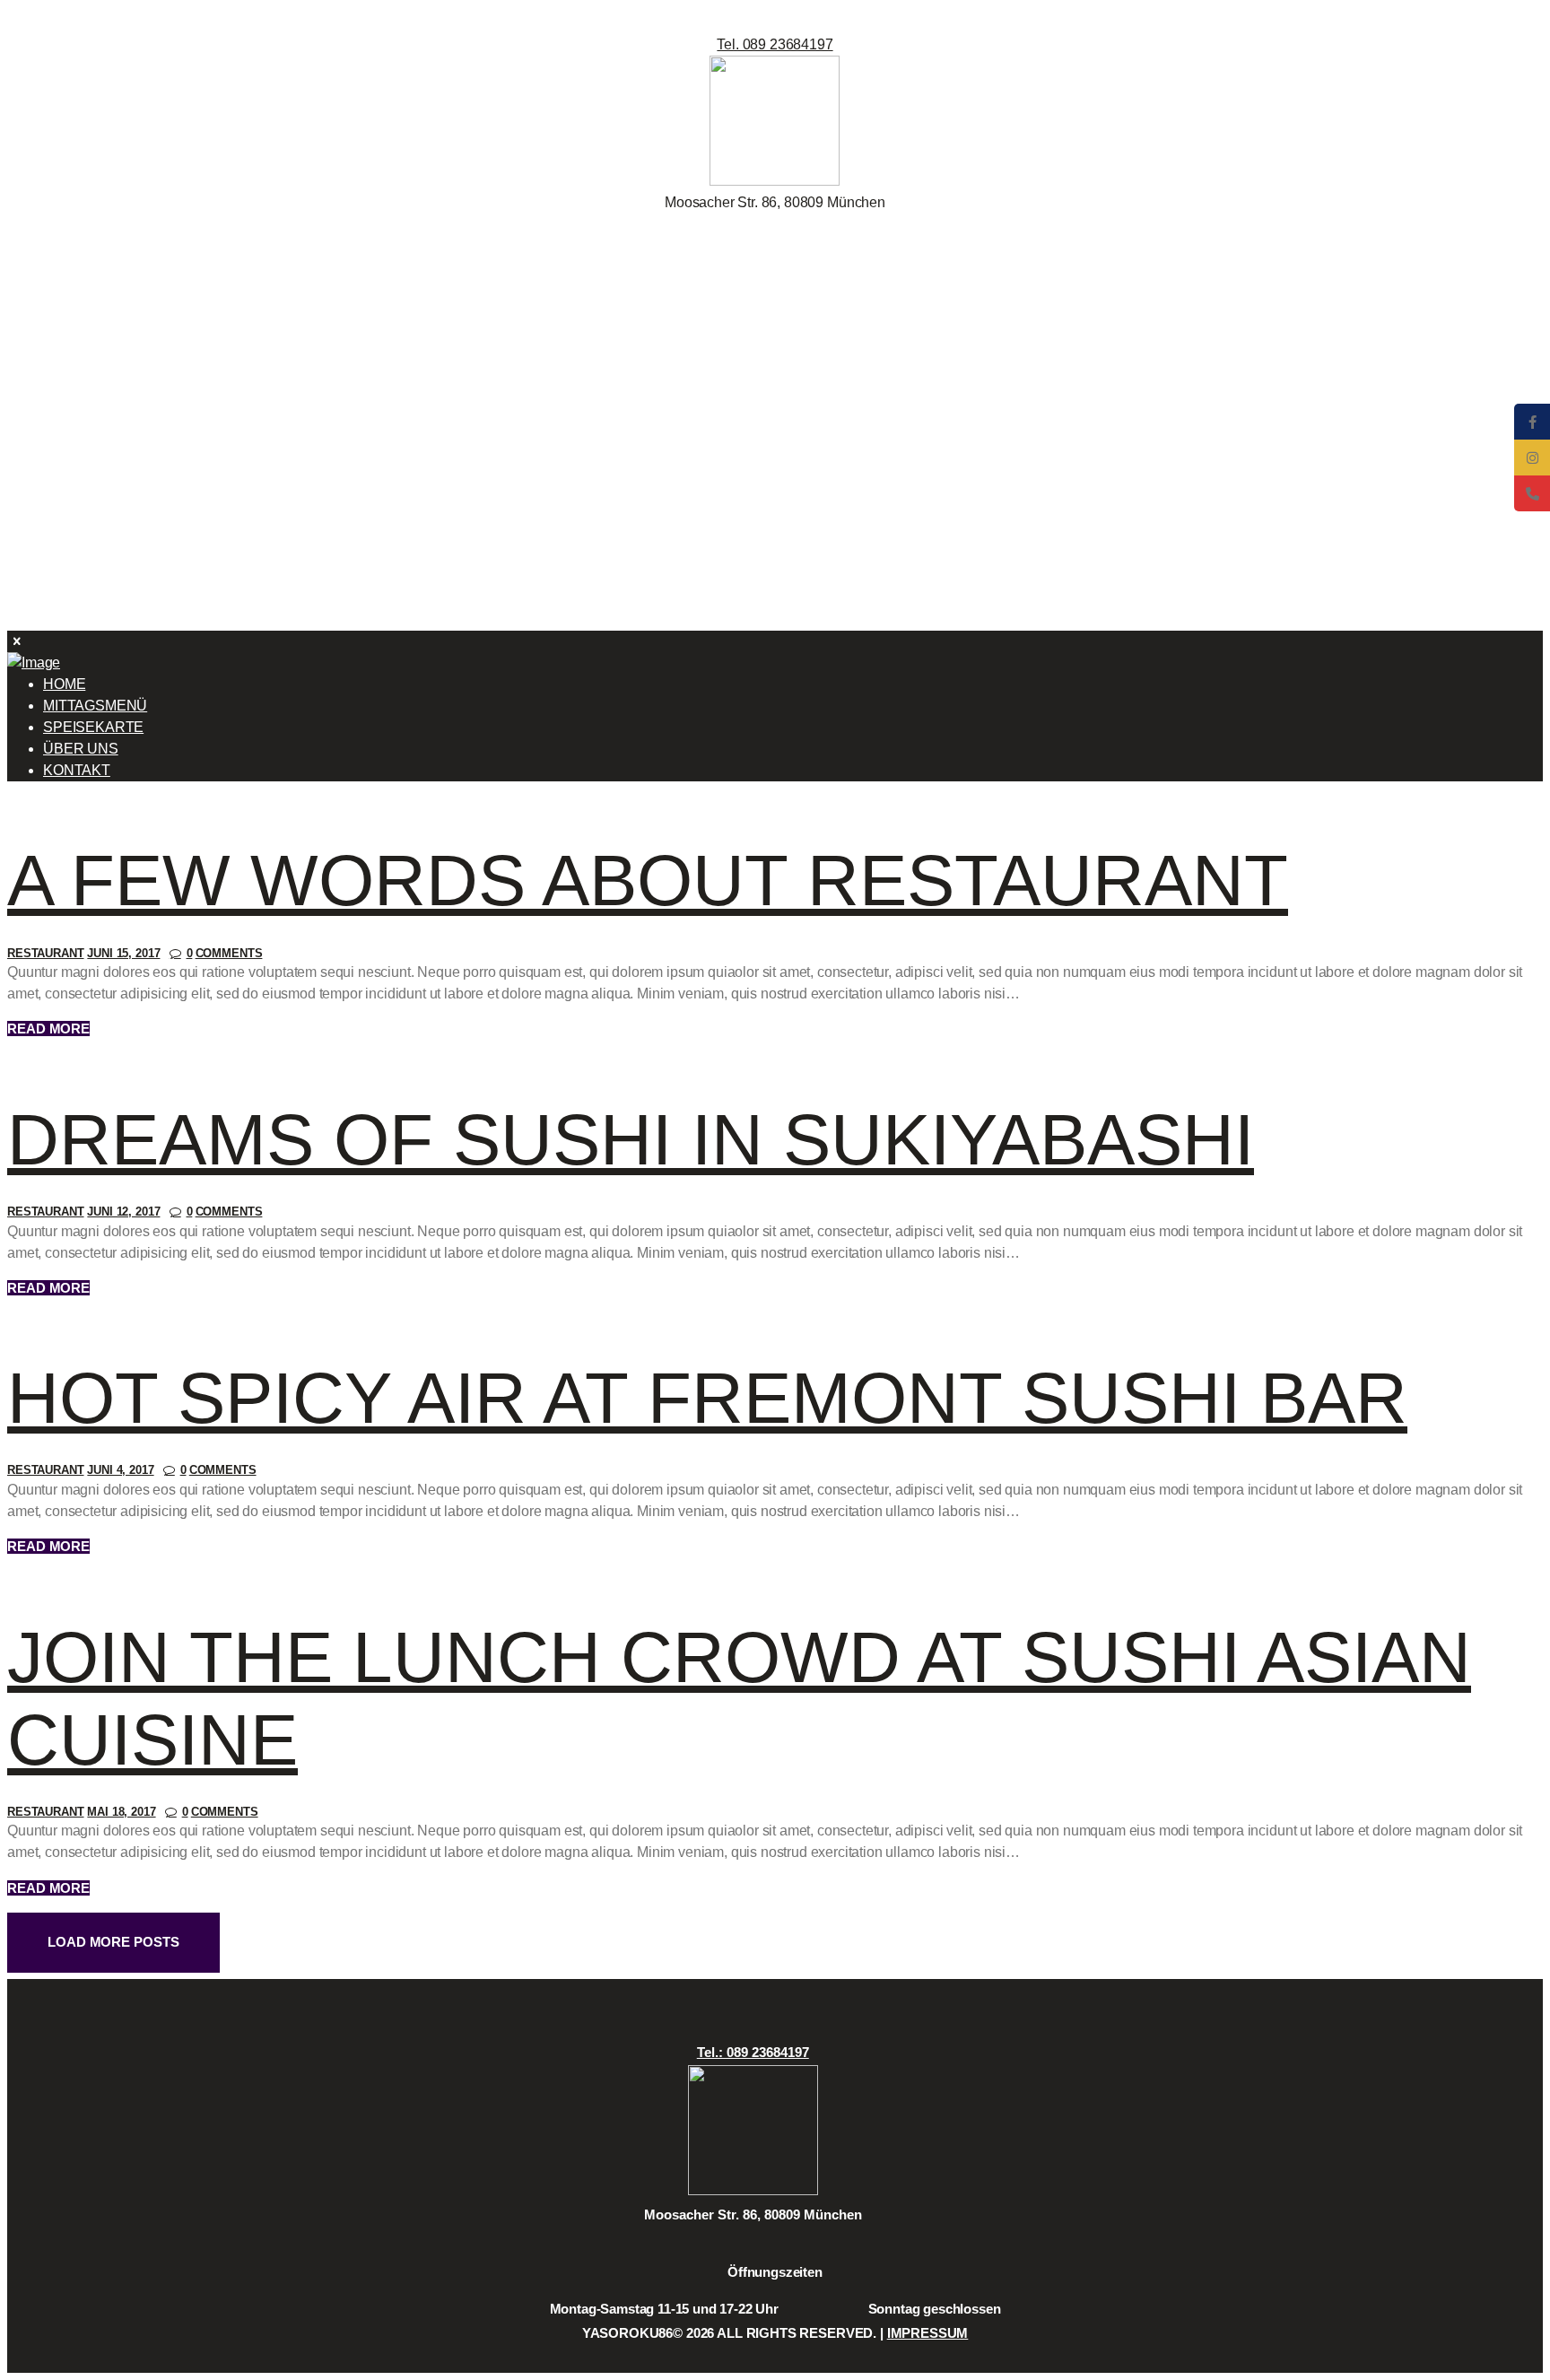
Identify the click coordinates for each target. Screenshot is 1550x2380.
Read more (48, 1029)
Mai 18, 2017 (121, 1812)
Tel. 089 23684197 (775, 44)
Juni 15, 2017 (123, 953)
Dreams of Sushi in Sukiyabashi (631, 1140)
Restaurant (46, 953)
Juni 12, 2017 (123, 1212)
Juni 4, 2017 (120, 1470)
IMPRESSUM (928, 2333)
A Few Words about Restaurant (648, 881)
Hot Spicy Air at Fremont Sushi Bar (707, 1398)
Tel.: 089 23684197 (753, 2052)
